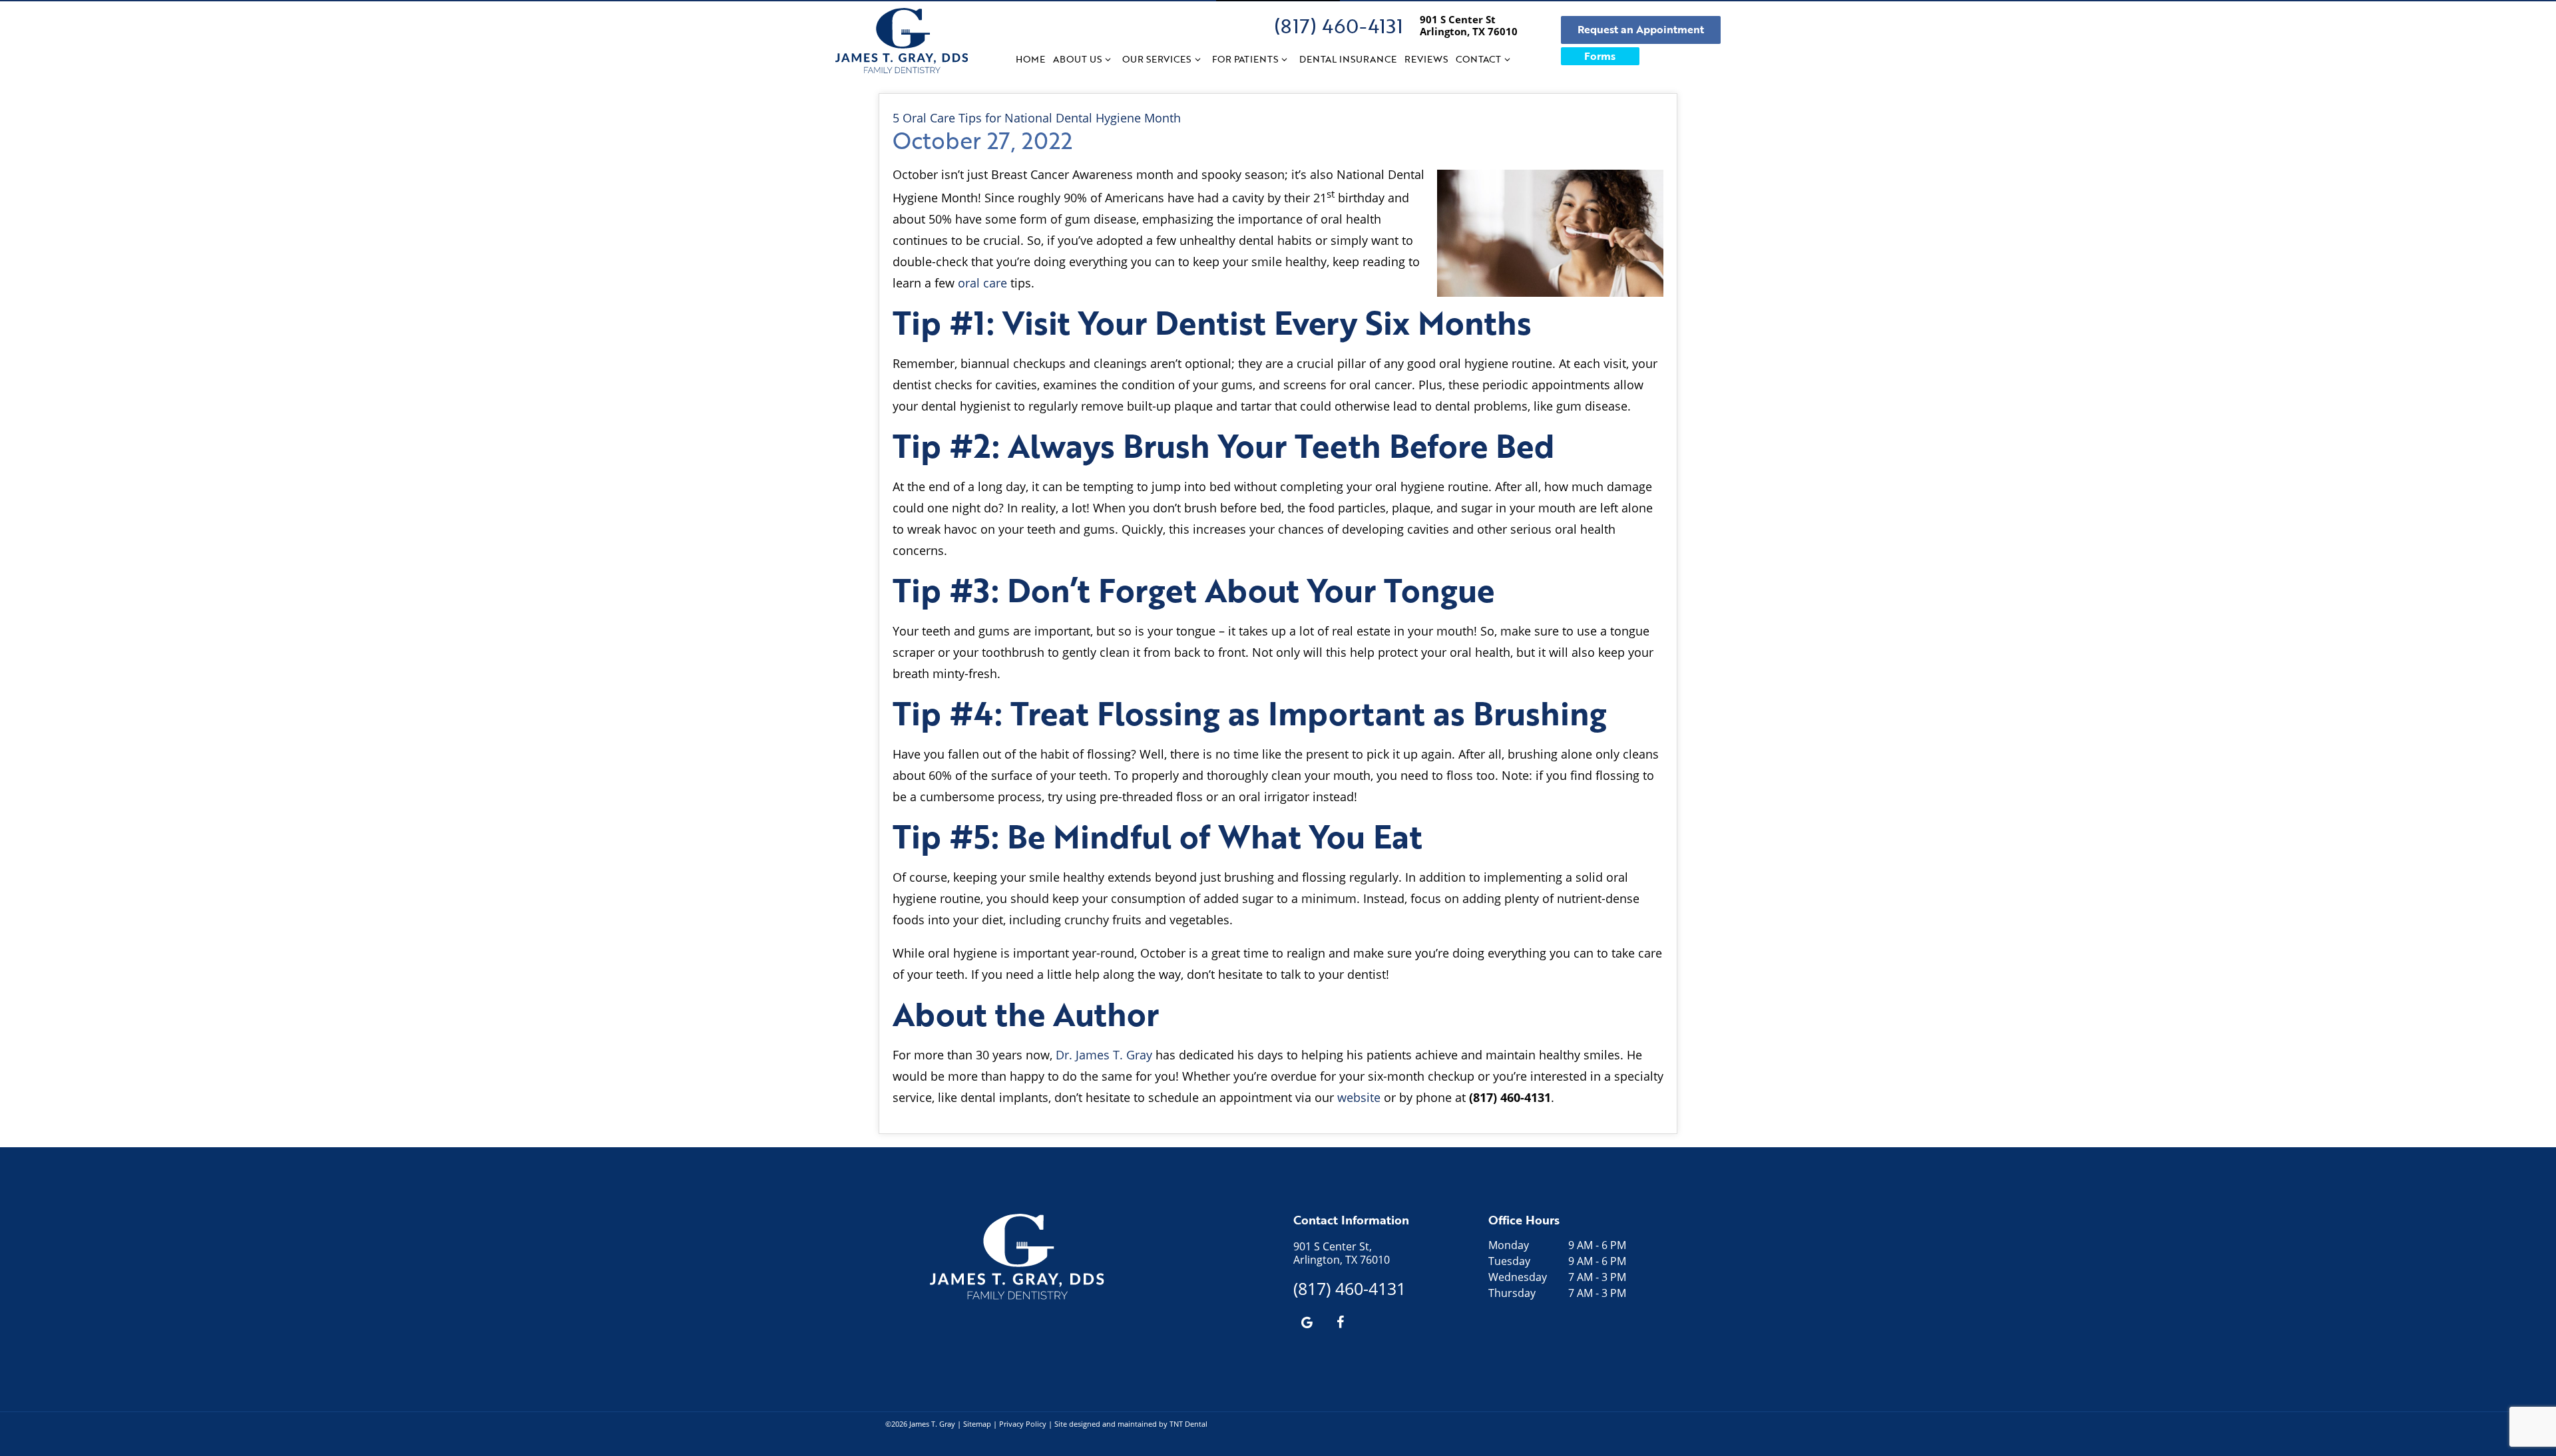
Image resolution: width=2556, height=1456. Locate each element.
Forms (1600, 56)
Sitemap (977, 1424)
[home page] (902, 41)
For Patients (1245, 59)
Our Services (1157, 59)
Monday (1509, 1245)
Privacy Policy (1023, 1424)
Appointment (1641, 29)
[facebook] (1340, 1322)
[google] (1307, 1322)
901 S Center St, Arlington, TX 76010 (1342, 1253)
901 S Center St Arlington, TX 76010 (1469, 25)
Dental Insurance (1348, 59)
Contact (1478, 59)
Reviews (1426, 59)
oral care (982, 283)
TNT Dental (1188, 1424)
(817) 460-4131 (1339, 26)
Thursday (1512, 1293)
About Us (1077, 59)
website (1359, 1097)
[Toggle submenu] (1108, 59)
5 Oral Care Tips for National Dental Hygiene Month (1037, 118)
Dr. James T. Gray (1104, 1055)
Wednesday (1518, 1277)
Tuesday (1509, 1261)
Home (1030, 59)
